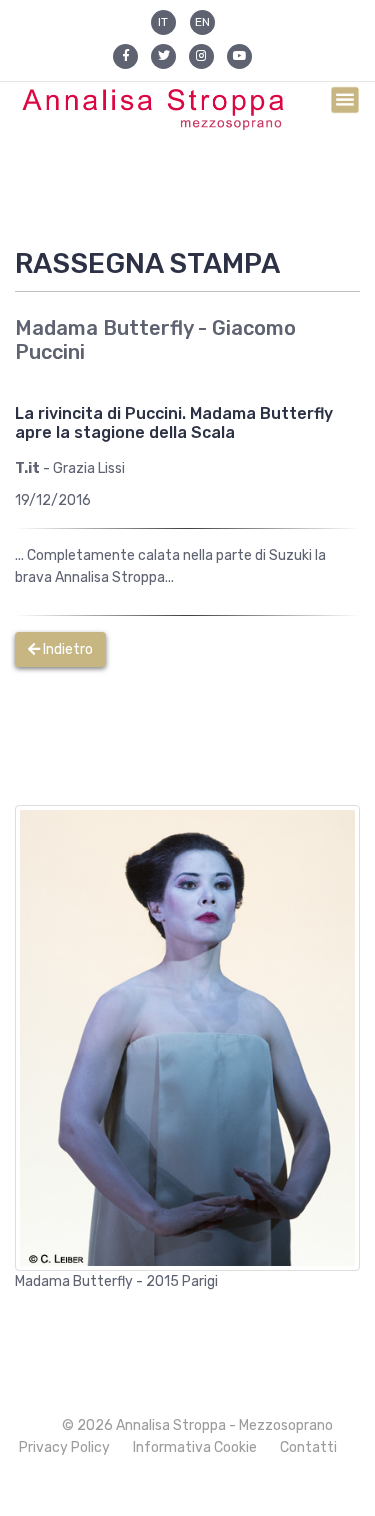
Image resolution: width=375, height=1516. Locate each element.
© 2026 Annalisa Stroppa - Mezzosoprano (197, 1425)
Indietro (66, 649)
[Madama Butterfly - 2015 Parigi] (187, 1037)
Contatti (308, 1447)
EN (202, 22)
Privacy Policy (64, 1447)
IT (163, 22)
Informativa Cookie (195, 1447)
